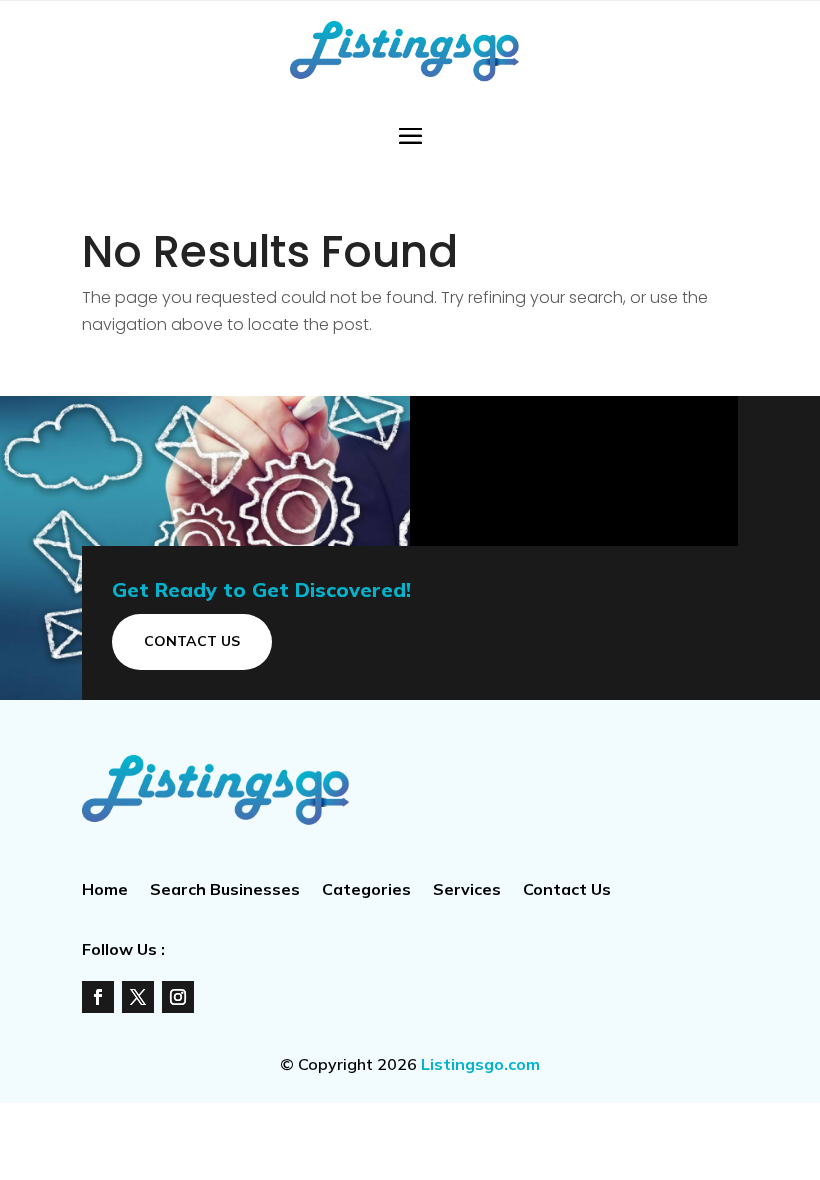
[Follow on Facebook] (98, 997)
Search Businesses (225, 890)
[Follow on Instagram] (178, 997)
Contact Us (192, 641)
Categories (366, 890)
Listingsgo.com (480, 1064)
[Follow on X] (138, 997)
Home (105, 890)
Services (467, 890)
